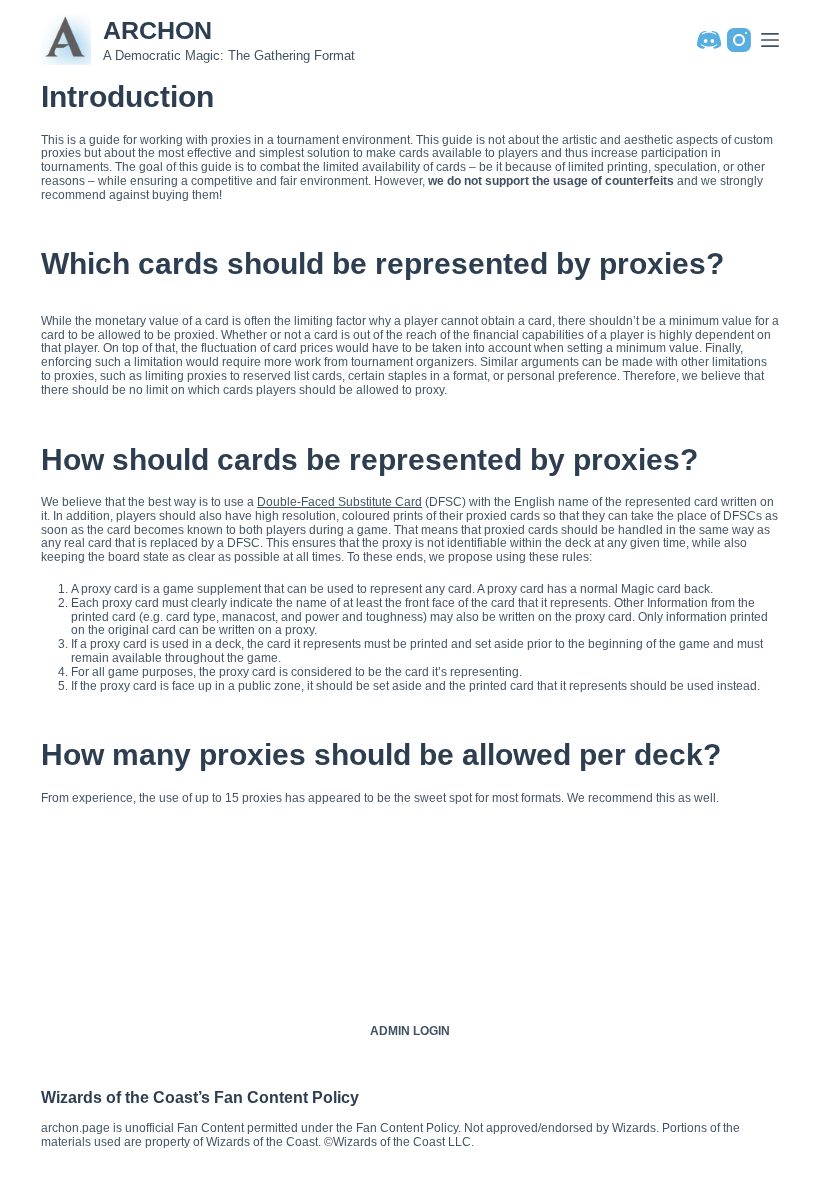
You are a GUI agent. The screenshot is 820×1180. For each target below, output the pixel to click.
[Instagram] (739, 40)
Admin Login (410, 1031)
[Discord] (709, 40)
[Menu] (770, 40)
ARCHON (157, 30)
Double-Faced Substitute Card (339, 502)
